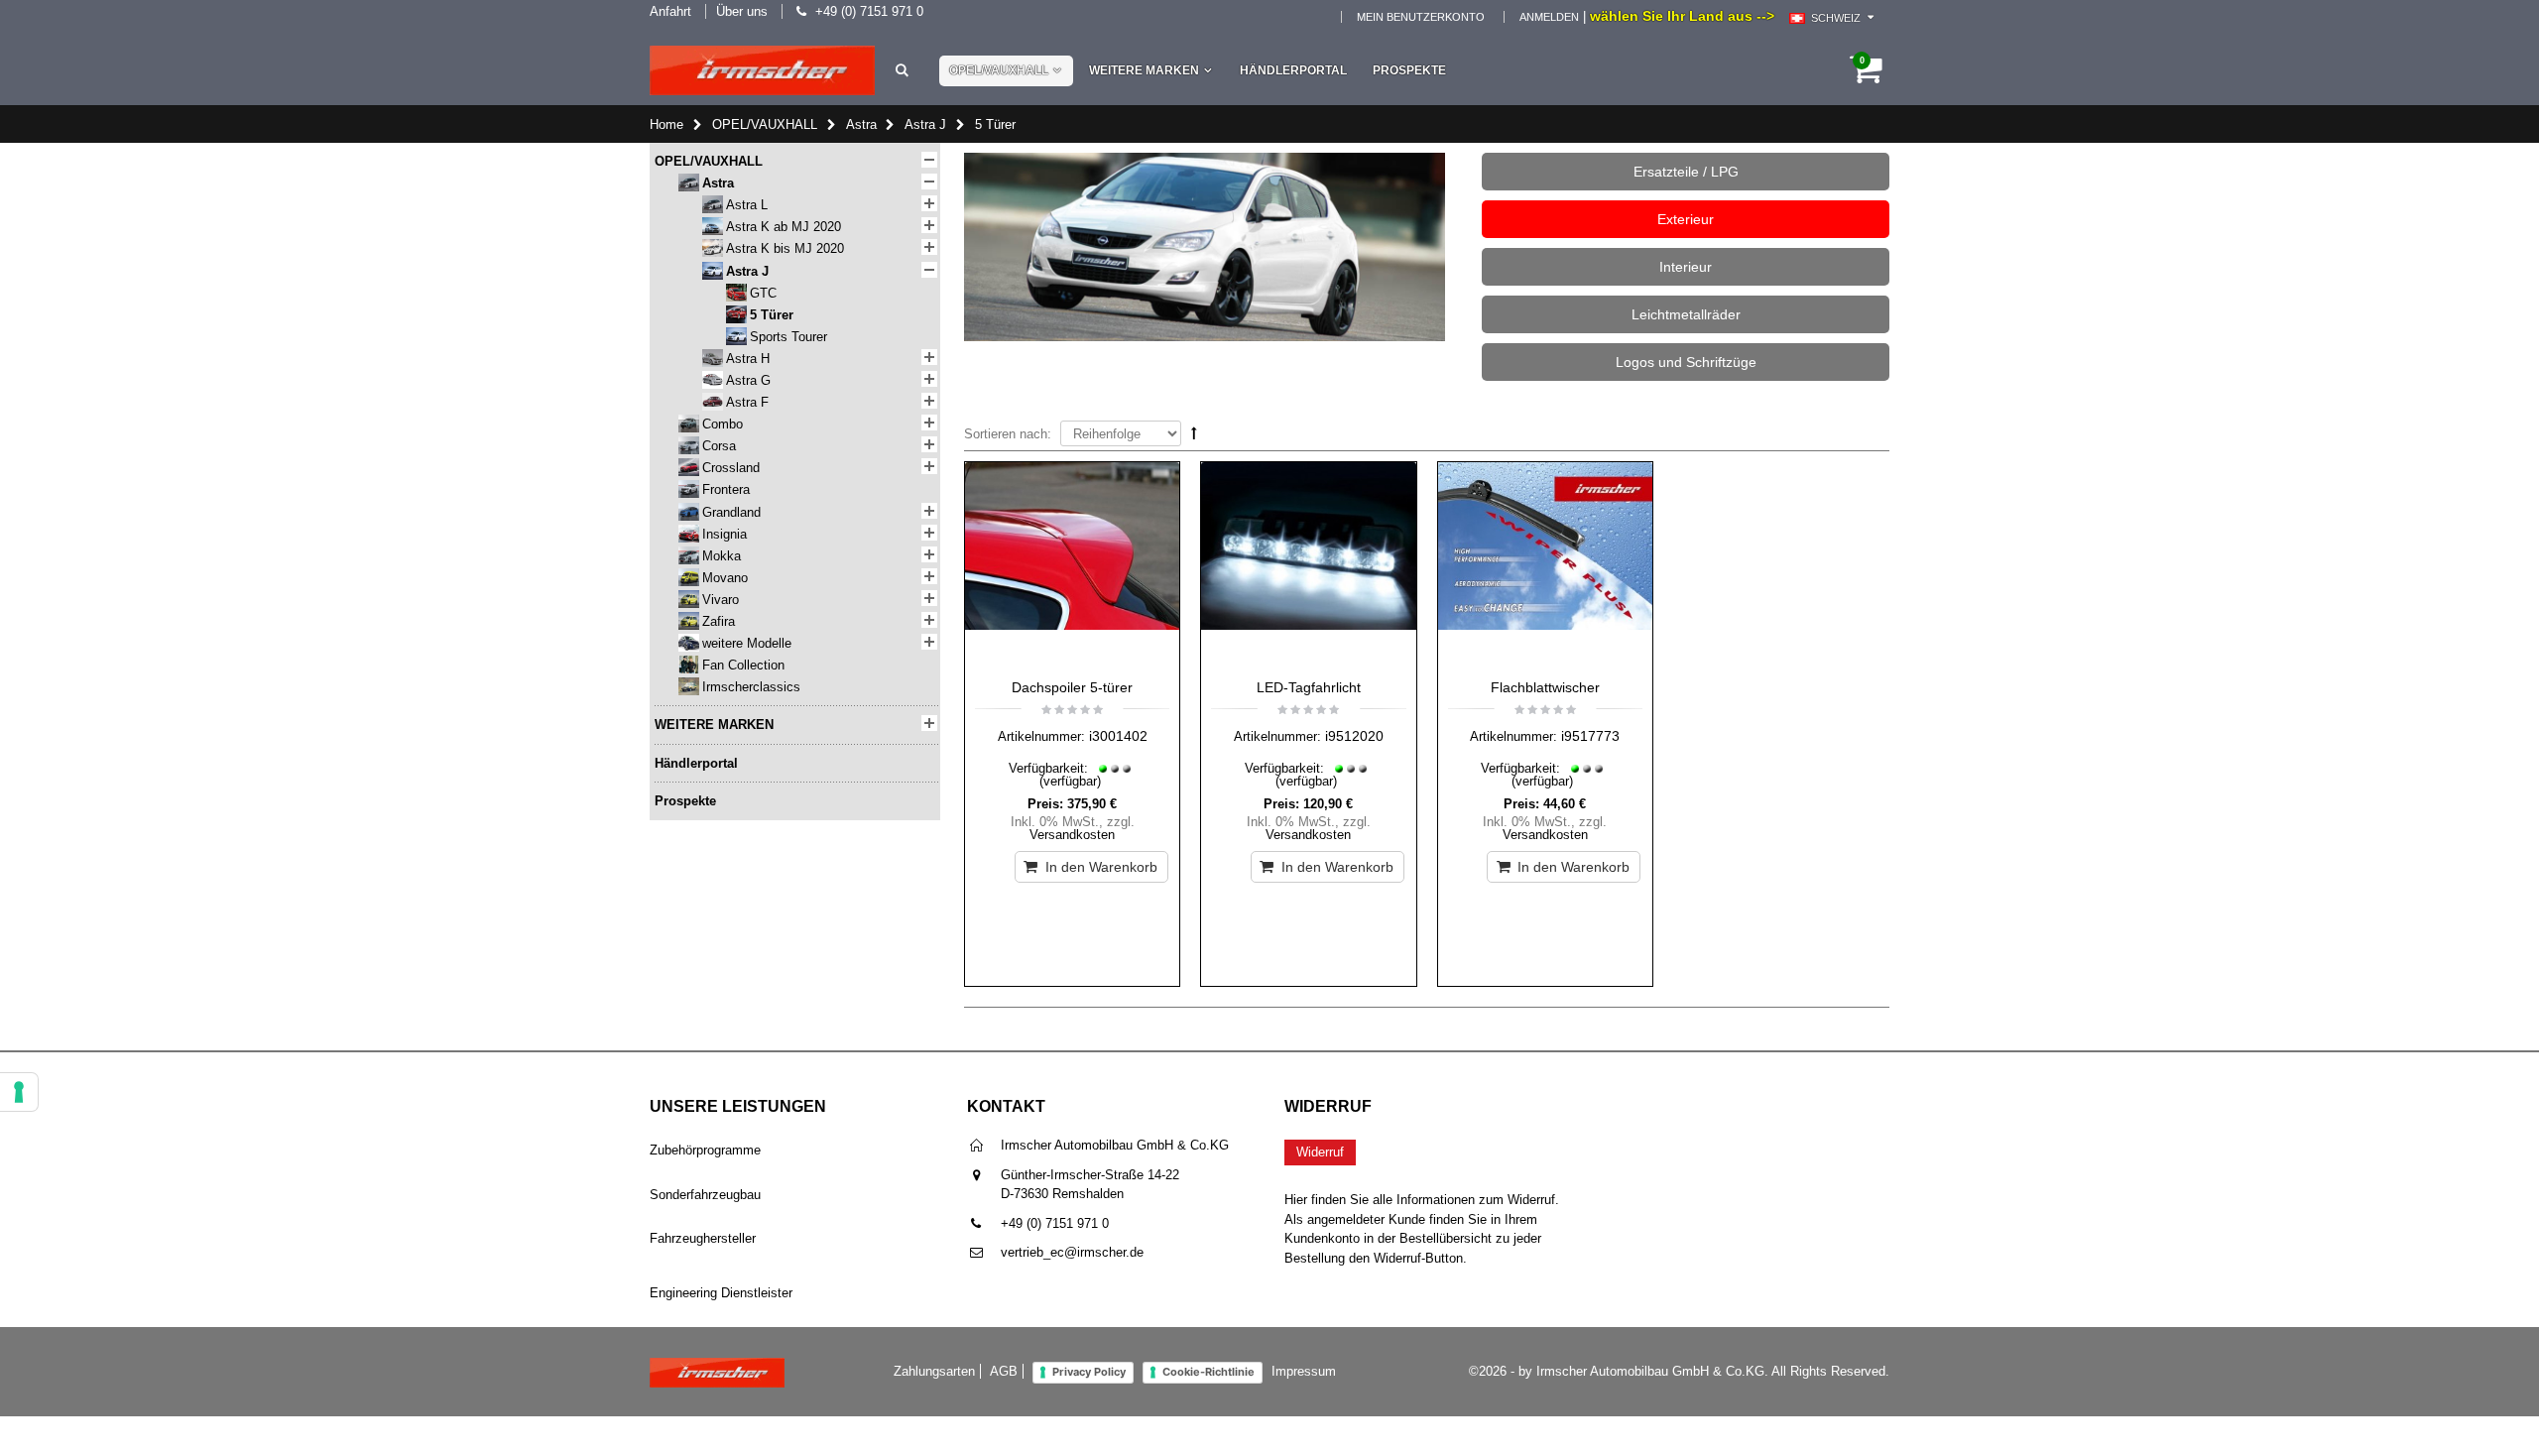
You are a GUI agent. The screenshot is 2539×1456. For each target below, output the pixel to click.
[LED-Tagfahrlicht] (1308, 565)
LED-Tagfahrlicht (1309, 687)
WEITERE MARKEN (1144, 70)
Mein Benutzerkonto (1421, 17)
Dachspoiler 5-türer (1072, 687)
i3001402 (1118, 736)
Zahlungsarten (934, 1371)
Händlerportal (1293, 70)
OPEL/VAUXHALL (999, 70)
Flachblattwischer (1545, 687)
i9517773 (1590, 736)
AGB (1004, 1371)
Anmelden (1549, 17)
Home (666, 124)
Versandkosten (1072, 835)
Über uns (742, 11)
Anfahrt (670, 11)
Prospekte (1409, 70)
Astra (861, 124)
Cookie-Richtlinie (1209, 1372)
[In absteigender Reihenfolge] (1194, 433)
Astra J (925, 124)
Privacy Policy (1089, 1372)
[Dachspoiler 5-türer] (1072, 565)
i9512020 (1354, 736)
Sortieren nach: (1008, 434)
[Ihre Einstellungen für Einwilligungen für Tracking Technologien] (19, 1092)
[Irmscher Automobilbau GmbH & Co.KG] (762, 70)
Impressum (1304, 1371)
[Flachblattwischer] (1545, 565)
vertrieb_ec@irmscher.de (1072, 1252)
